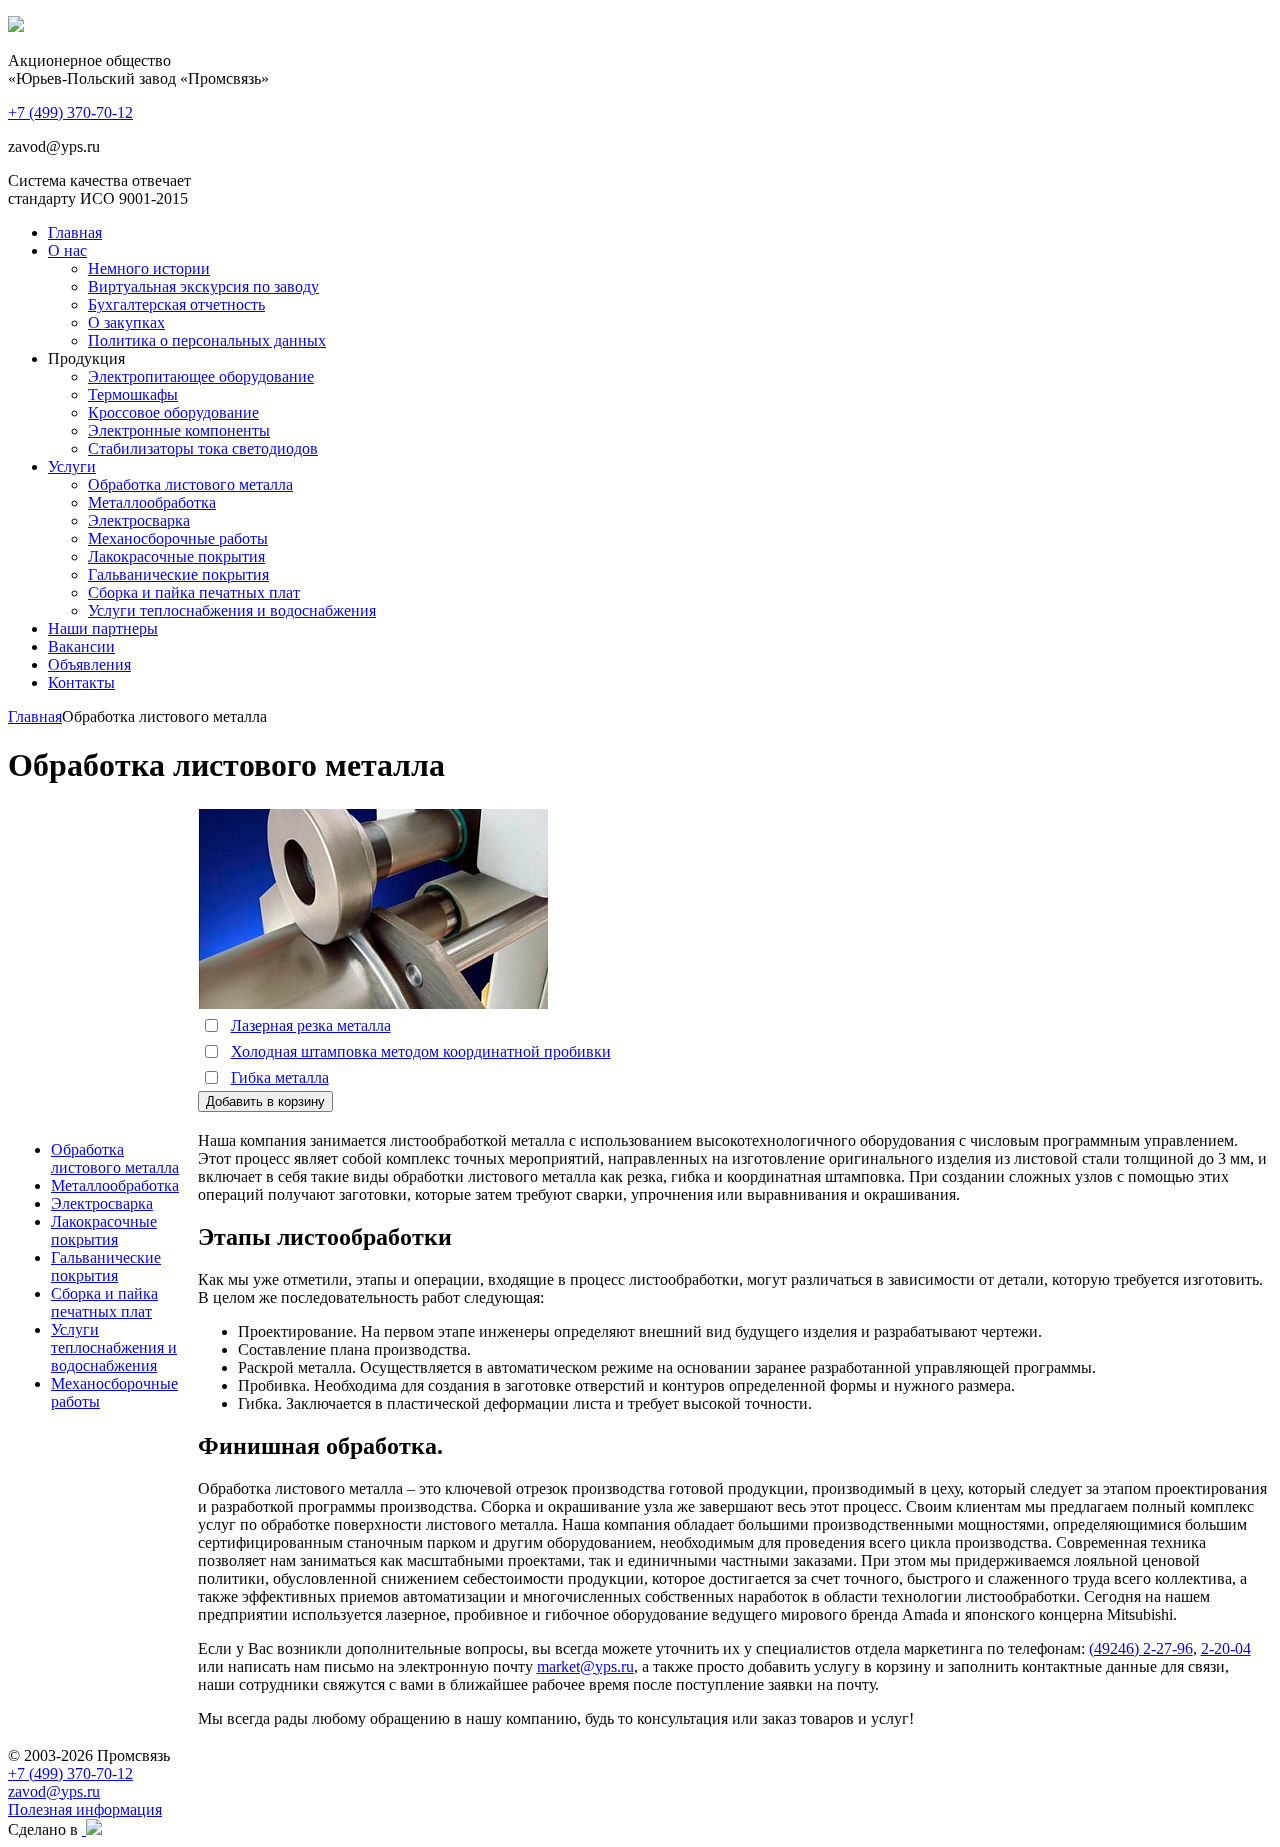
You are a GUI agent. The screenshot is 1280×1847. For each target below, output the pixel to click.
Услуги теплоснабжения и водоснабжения (232, 610)
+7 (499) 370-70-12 (70, 1773)
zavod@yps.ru (54, 1791)
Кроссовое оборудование (173, 412)
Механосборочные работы (178, 538)
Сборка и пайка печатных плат (194, 592)
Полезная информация (85, 1809)
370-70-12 (70, 112)
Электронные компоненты (179, 430)
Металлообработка (152, 502)
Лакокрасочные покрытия (176, 556)
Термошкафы (133, 394)
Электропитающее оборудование (201, 376)
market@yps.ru (585, 1666)
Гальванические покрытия (178, 574)
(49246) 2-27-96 (1141, 1648)
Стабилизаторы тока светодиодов (203, 448)
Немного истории (149, 268)
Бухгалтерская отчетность (176, 304)
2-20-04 (1226, 1648)
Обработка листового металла (190, 484)
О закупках (126, 322)
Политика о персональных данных (207, 340)
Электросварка (139, 520)
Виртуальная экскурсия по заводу (203, 286)
